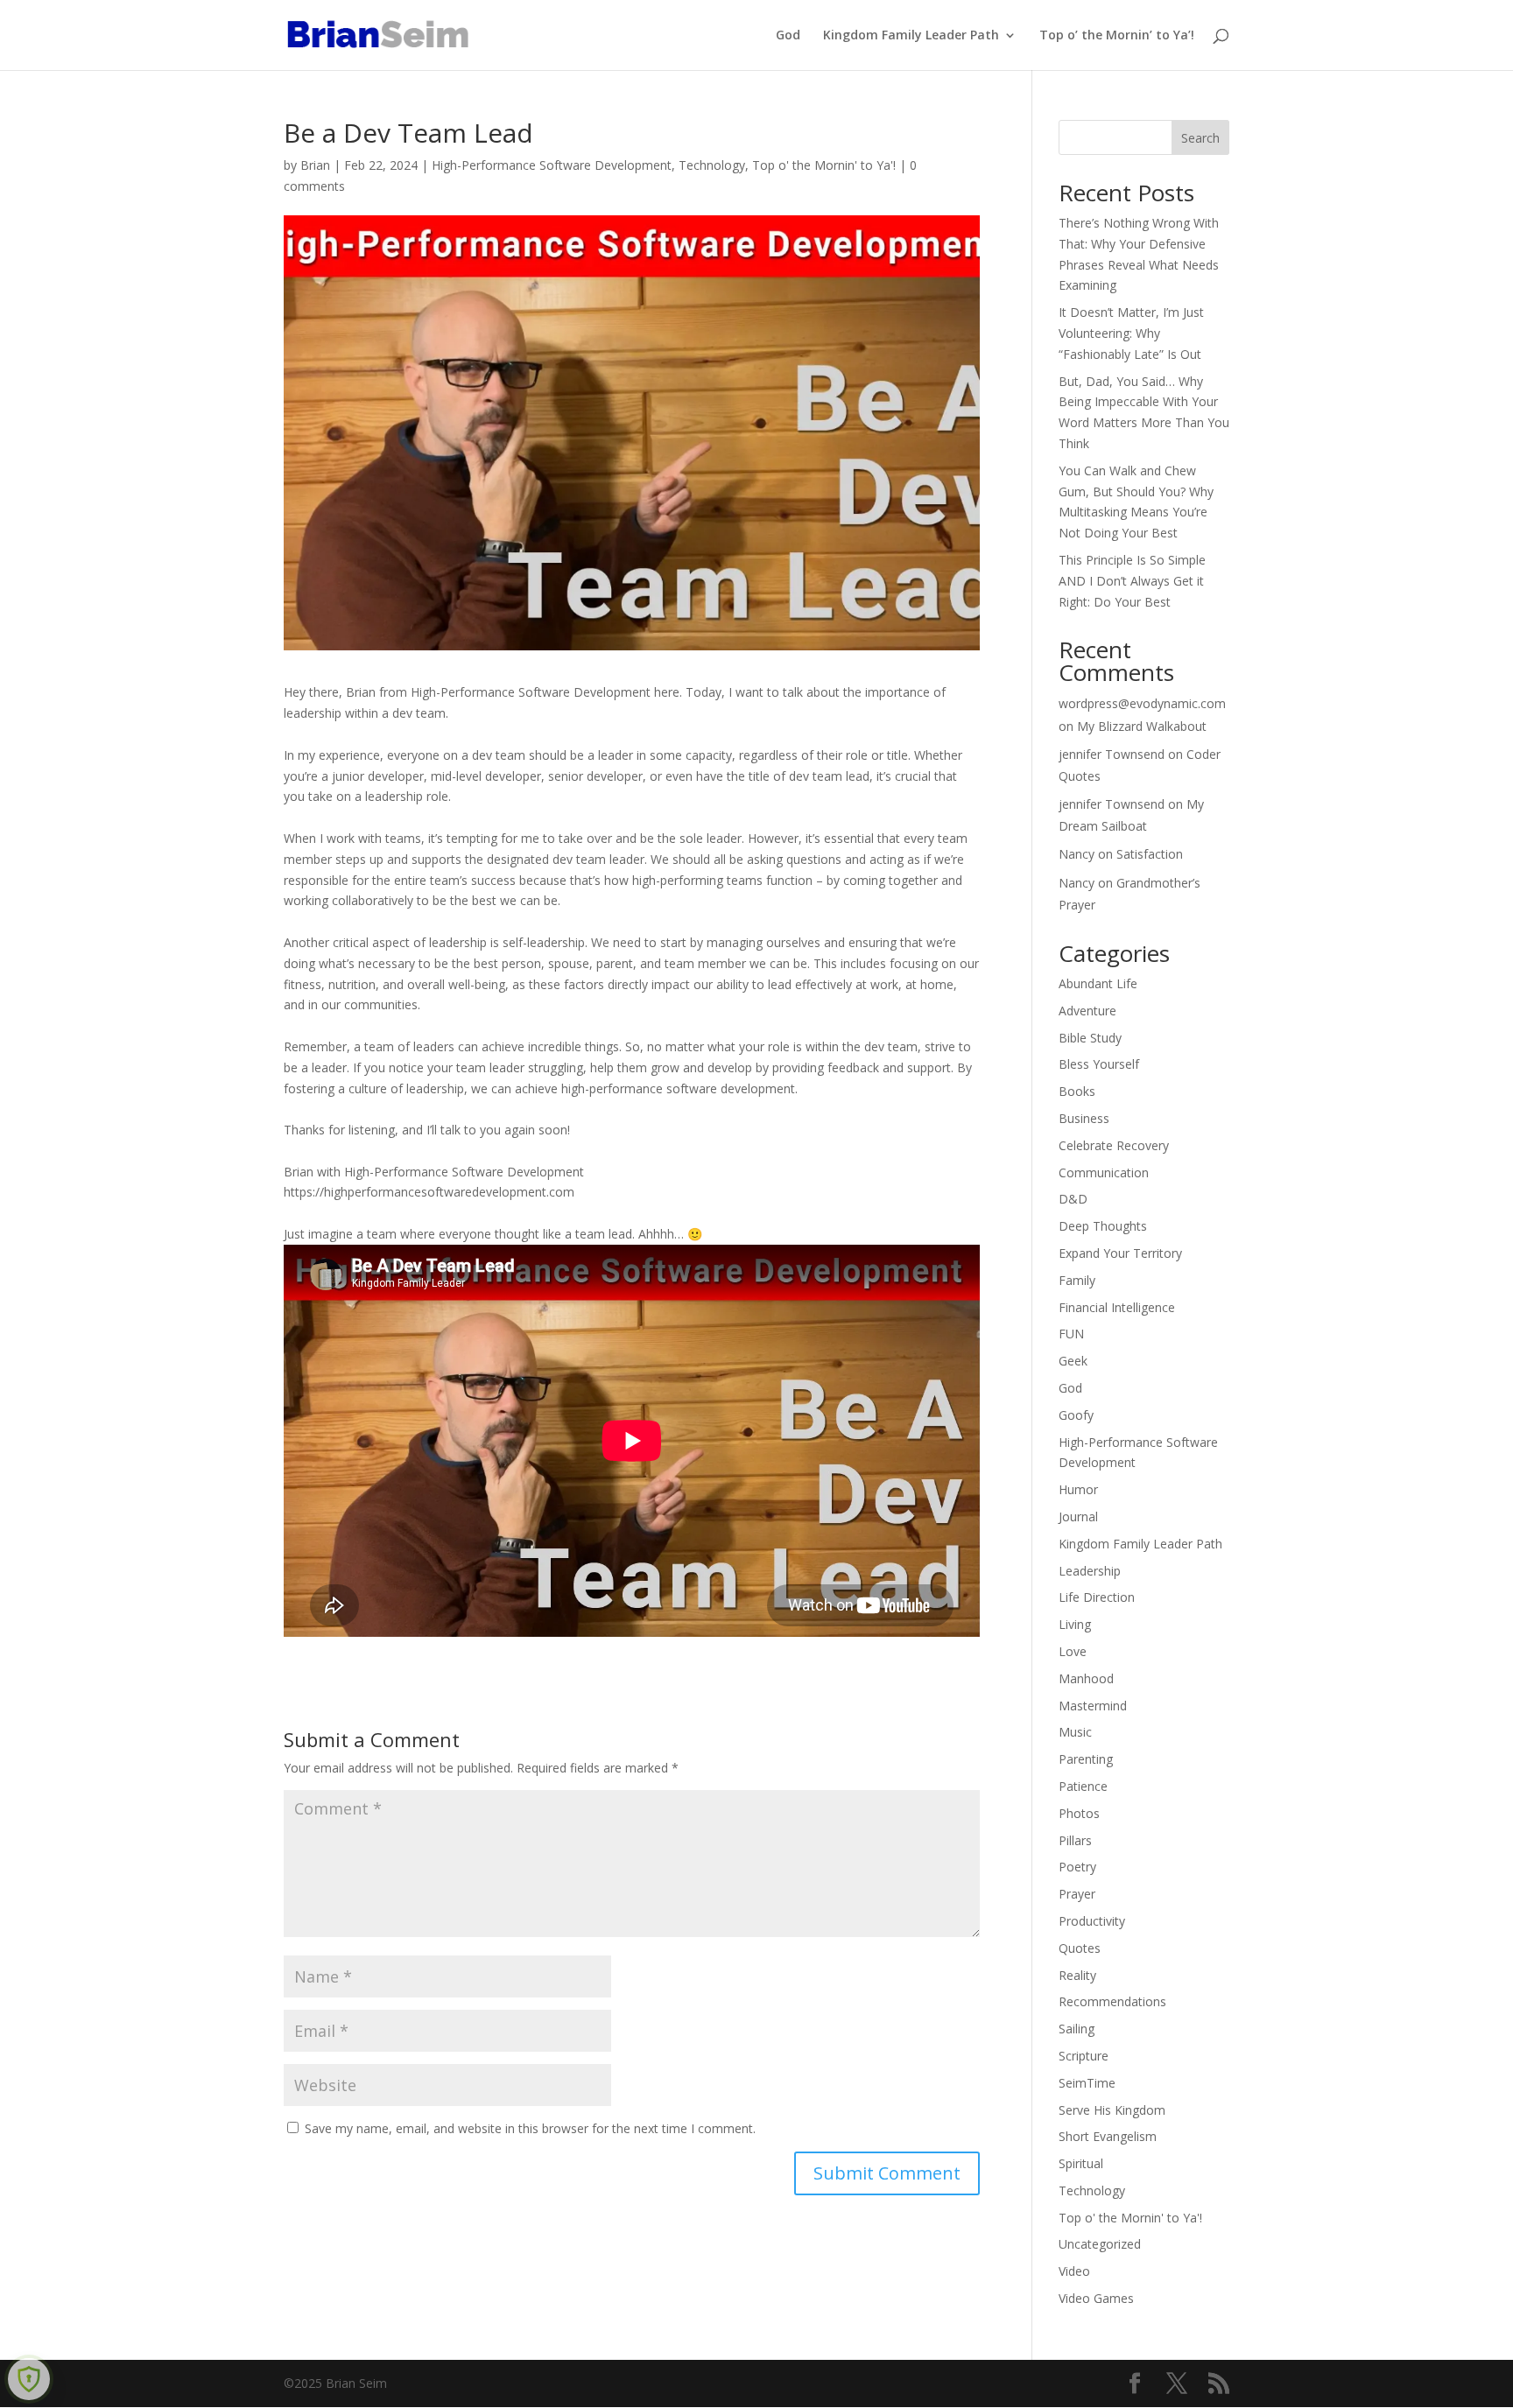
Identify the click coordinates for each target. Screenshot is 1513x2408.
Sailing (1077, 2029)
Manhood (1086, 1678)
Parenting (1086, 1759)
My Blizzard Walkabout (1142, 726)
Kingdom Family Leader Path (911, 36)
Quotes (1080, 1948)
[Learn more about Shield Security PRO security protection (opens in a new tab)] (29, 2379)
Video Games (1096, 2298)
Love (1073, 1651)
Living (1075, 1624)
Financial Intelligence (1117, 1307)
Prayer (1077, 1894)
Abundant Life (1098, 983)
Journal (1078, 1516)
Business (1084, 1118)
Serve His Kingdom (1112, 2110)
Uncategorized (1100, 2244)
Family (1077, 1280)
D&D (1073, 1199)
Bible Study (1090, 1038)
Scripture (1084, 2056)
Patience (1083, 1786)
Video (1074, 2271)
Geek (1073, 1361)
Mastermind (1093, 1706)
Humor (1078, 1489)
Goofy (1076, 1415)
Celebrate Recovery (1114, 1145)
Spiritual (1081, 2163)
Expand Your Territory (1120, 1253)
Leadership (1090, 1571)
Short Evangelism (1108, 2136)
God (788, 36)
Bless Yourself (1099, 1064)
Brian (315, 165)
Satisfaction (1150, 854)
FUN (1071, 1334)
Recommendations (1112, 2001)
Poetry (1077, 1867)
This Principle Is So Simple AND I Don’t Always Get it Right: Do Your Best (1132, 581)
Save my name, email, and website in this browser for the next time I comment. (530, 2128)
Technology (712, 165)
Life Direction (1097, 1597)
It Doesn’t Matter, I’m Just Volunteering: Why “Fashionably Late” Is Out (1131, 333)
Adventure (1087, 1011)
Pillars (1075, 1840)
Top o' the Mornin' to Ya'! (824, 165)
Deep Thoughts (1103, 1226)
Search (1200, 138)
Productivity (1092, 1921)
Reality (1077, 1975)
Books (1077, 1091)
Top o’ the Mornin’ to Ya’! (1117, 36)
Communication (1104, 1172)
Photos (1079, 1813)
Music (1075, 1732)
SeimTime (1087, 2083)
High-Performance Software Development (552, 165)
